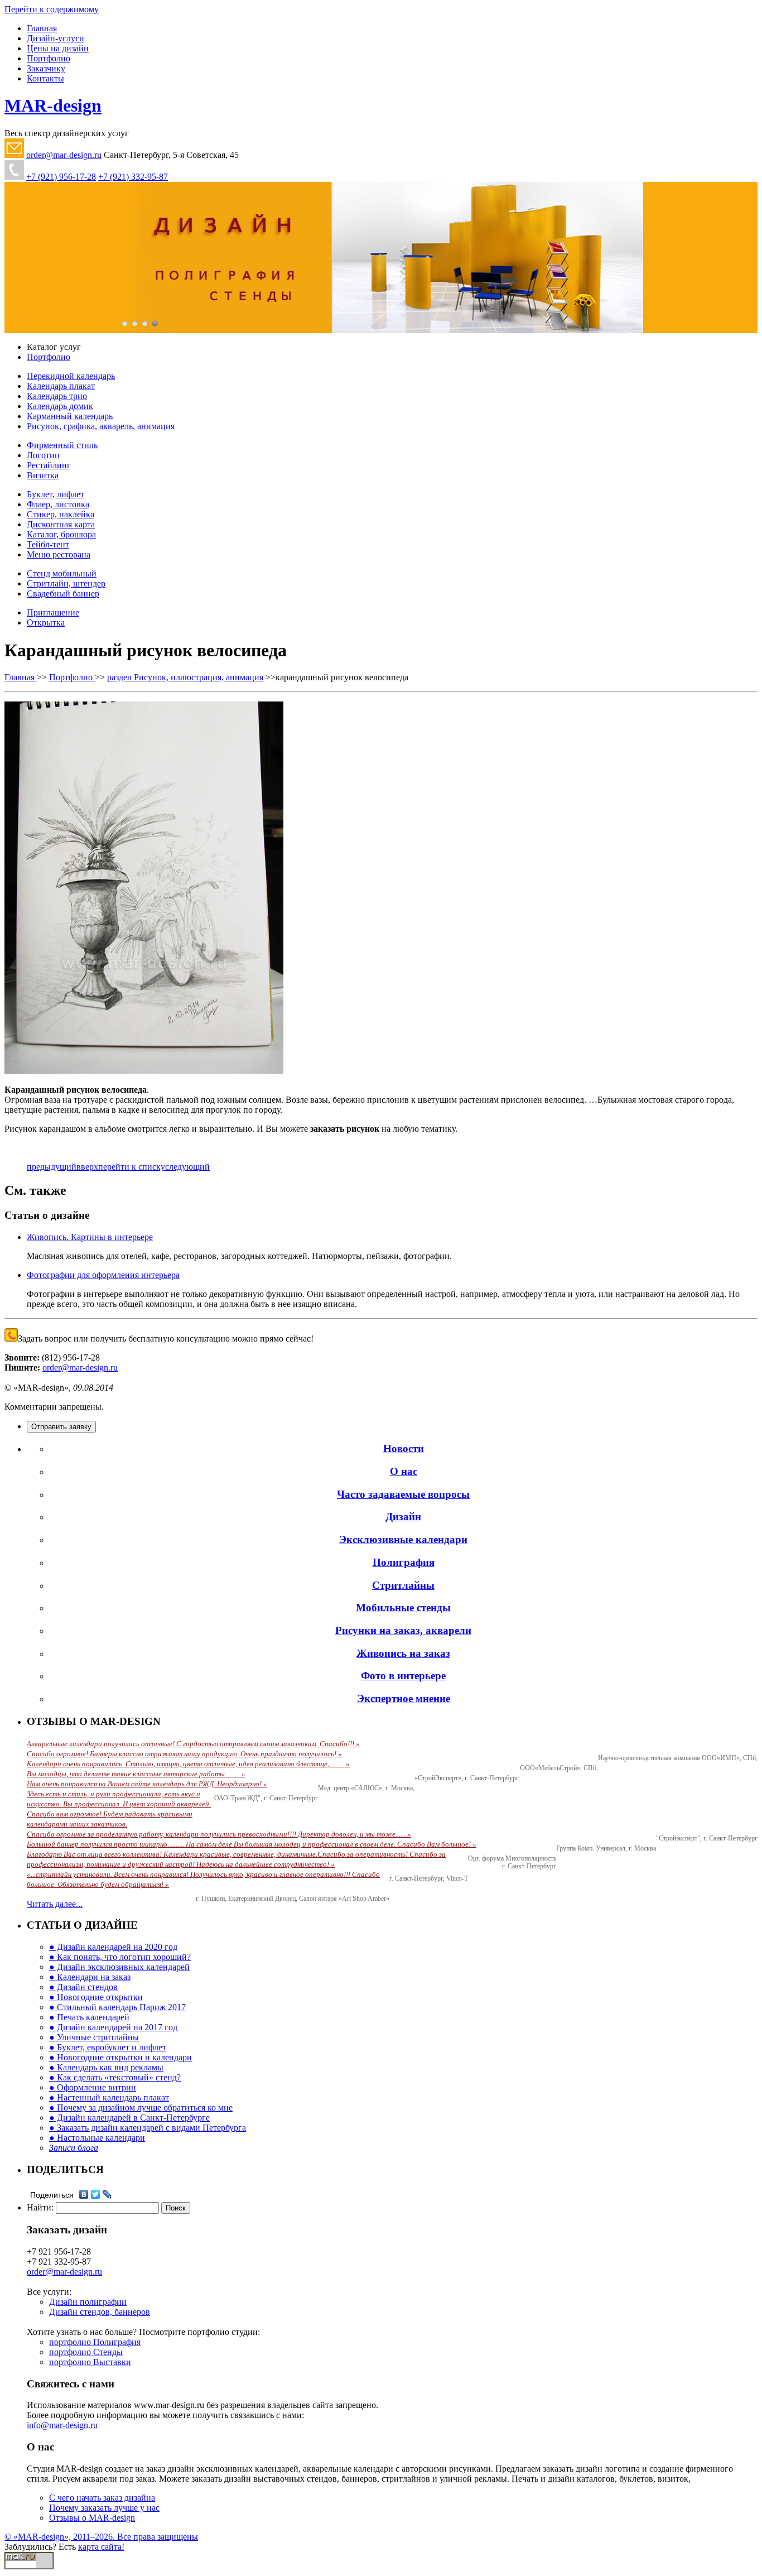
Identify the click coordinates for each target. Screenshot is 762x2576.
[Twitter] (96, 2194)
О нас (404, 1471)
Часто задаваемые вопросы (403, 1494)
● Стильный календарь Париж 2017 (117, 2007)
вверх (87, 1167)
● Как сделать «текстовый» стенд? (115, 2077)
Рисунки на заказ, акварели (403, 1630)
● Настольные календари (97, 2138)
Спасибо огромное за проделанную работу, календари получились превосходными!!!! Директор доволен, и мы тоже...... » (219, 1834)
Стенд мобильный (62, 573)
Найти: (40, 2207)
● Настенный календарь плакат (109, 2097)
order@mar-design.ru (64, 155)
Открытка (46, 623)
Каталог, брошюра (61, 534)
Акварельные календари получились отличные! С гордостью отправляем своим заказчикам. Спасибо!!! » (193, 1744)
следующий (187, 1167)
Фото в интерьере (403, 1676)
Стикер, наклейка (61, 514)
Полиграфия (404, 1562)
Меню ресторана (59, 554)
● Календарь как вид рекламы (106, 2067)
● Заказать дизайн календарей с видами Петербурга (148, 2128)
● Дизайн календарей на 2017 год (113, 2027)
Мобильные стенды (403, 1607)
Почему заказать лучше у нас (104, 2508)
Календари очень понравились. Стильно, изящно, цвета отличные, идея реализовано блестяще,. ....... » (188, 1764)
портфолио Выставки (90, 2362)
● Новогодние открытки (96, 1997)
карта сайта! (101, 2547)
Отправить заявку (61, 1427)
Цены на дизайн (58, 48)
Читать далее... (55, 1904)
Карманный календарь (70, 416)
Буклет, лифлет (56, 494)
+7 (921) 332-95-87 (133, 177)
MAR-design (53, 105)
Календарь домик (60, 406)
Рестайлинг (49, 465)
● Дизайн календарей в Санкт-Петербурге (129, 2118)
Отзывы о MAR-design (92, 2518)
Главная (42, 28)
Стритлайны (403, 1585)
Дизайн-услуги (56, 38)
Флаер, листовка (58, 504)
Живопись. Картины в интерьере (90, 1237)
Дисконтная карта (61, 524)
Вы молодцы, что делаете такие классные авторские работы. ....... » (136, 1774)
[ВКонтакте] (84, 2194)
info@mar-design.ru (62, 2425)
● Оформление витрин (93, 2087)
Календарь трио (57, 396)
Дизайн (403, 1517)
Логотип (43, 455)
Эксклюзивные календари (403, 1539)
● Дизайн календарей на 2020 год (113, 1947)
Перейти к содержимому (52, 9)
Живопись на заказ (403, 1653)
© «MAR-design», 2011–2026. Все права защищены (101, 2537)
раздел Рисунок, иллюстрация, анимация (185, 677)
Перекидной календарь (71, 376)
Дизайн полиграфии (88, 2302)
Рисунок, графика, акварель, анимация (101, 426)
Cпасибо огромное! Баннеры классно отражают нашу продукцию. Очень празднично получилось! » (184, 1754)
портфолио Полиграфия (95, 2342)
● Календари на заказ (90, 1977)
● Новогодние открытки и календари (120, 2057)
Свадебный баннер (63, 593)
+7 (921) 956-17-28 (61, 177)
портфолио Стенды (86, 2352)
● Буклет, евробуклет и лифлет (108, 2047)
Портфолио (49, 58)
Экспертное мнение (404, 1698)
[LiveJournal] (107, 2194)
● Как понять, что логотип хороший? (120, 1957)
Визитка (43, 475)
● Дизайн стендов (83, 1987)
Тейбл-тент (48, 544)
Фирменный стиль (62, 445)
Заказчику (46, 68)
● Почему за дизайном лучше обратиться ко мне (141, 2108)
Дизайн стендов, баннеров (100, 2312)
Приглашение (53, 612)
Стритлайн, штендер (66, 583)
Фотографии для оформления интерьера (103, 1275)
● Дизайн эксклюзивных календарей (119, 1967)
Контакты (45, 78)
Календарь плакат (61, 386)
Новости (404, 1448)
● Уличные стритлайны (94, 2037)
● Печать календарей (89, 2017)
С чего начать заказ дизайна (102, 2498)
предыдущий (52, 1167)
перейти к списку (132, 1167)
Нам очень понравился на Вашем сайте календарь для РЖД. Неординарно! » (147, 1784)
